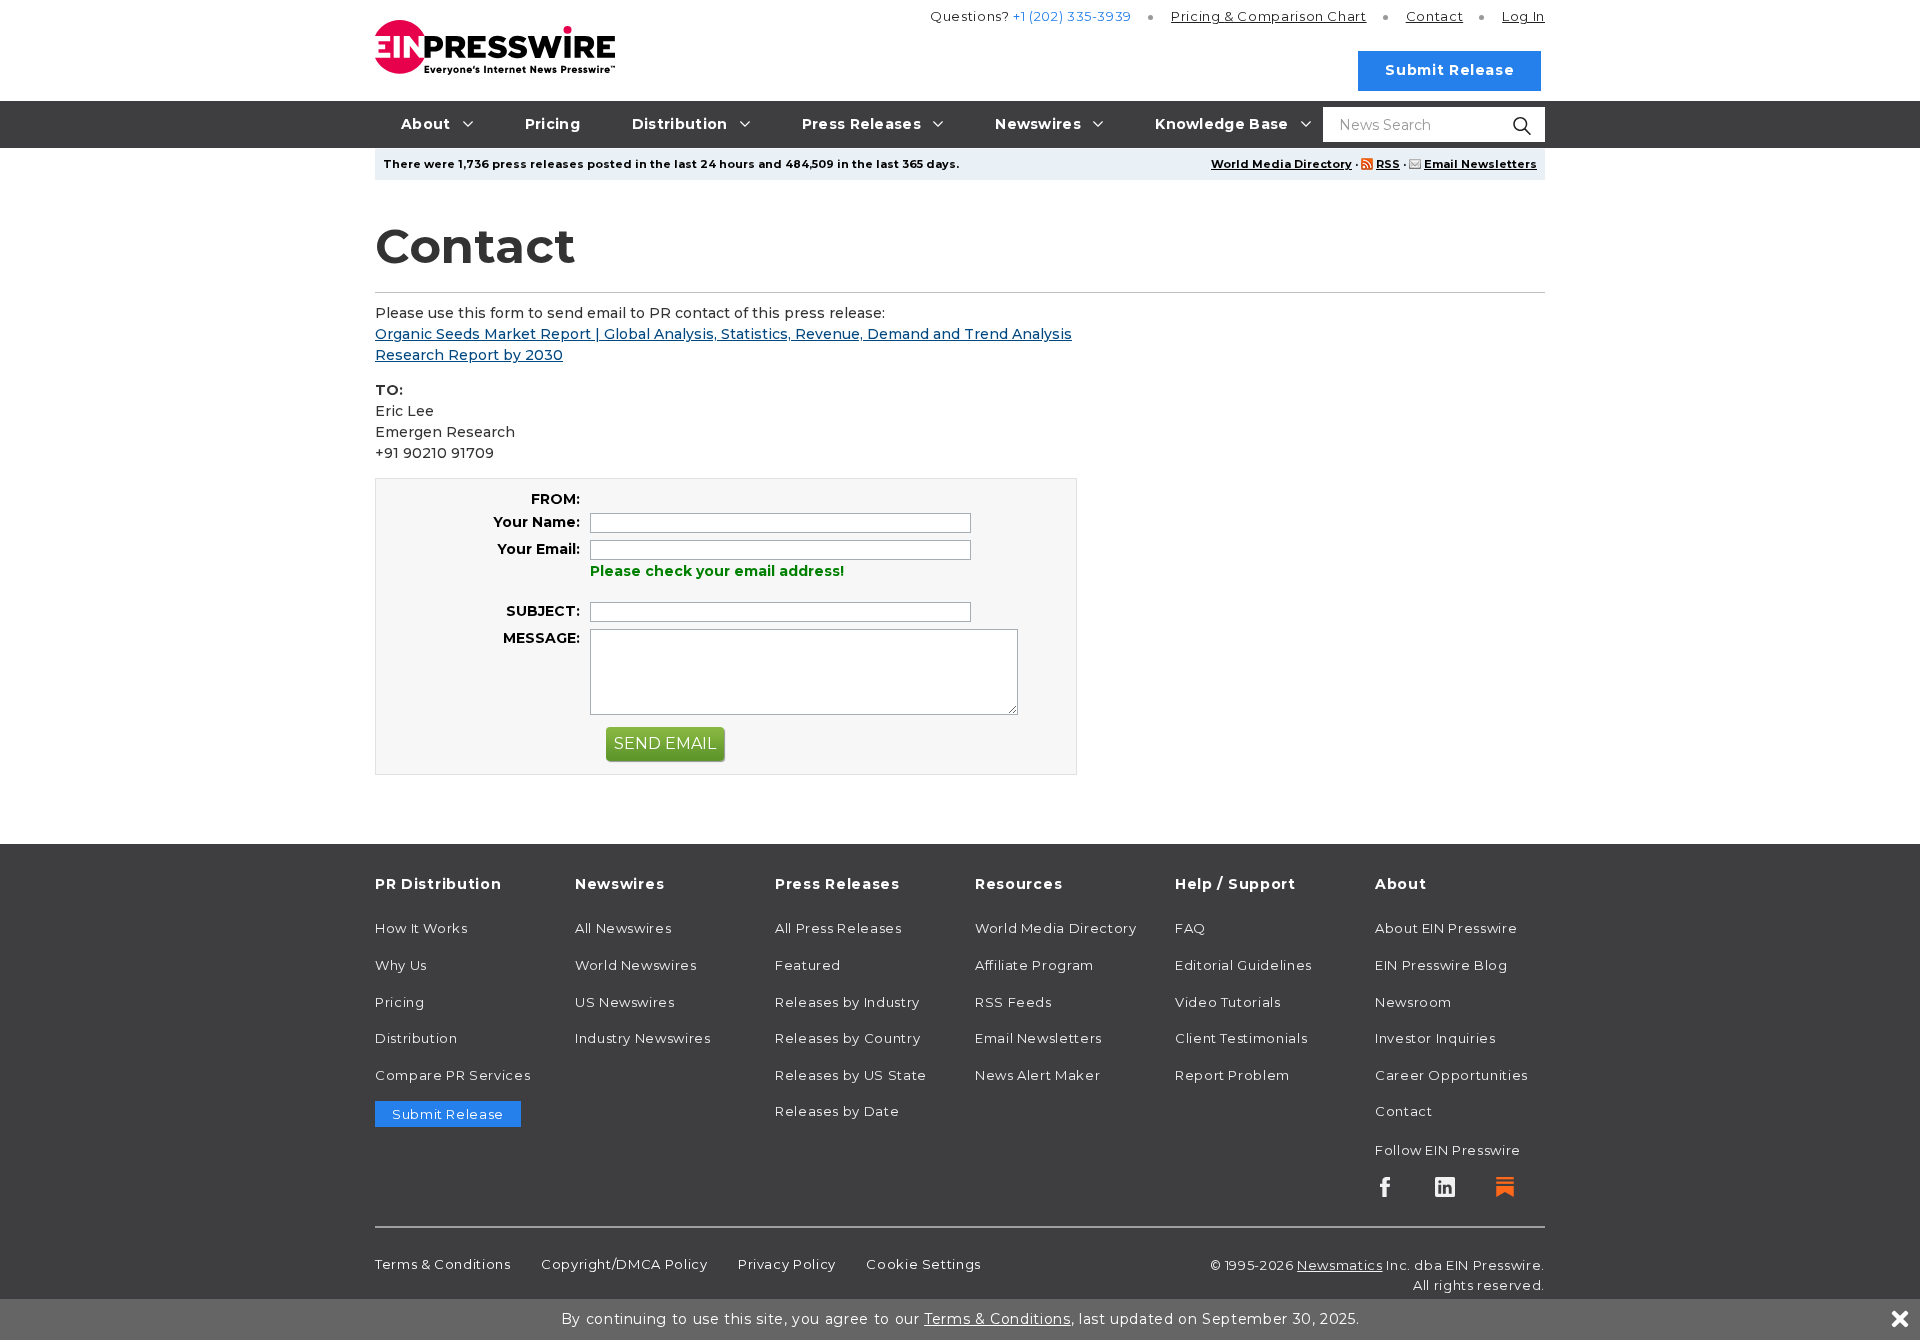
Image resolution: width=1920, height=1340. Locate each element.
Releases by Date (837, 1111)
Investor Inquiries (1435, 1038)
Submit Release (1449, 70)
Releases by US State (851, 1075)
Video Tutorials (1228, 1002)
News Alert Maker (1037, 1075)
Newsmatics (1339, 1265)
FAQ (1190, 928)
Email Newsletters (1480, 164)
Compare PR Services (452, 1075)
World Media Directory (1281, 164)
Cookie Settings (923, 1264)
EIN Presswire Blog (1441, 965)
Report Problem (1232, 1075)
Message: (541, 638)
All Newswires (623, 928)
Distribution (416, 1038)
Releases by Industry (847, 1002)
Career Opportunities (1451, 1075)
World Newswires (636, 965)
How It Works (421, 928)
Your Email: (538, 549)
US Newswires (625, 1002)
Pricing (1269, 16)
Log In (1523, 16)
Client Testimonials (1241, 1038)
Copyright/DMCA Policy (624, 1264)
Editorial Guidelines (1243, 965)
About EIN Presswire (1446, 928)
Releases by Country (847, 1038)
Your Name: (536, 522)
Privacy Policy (787, 1264)
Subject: (543, 611)
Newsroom (1413, 1002)
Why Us (401, 965)
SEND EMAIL (665, 743)
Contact (1434, 16)
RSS (1388, 164)
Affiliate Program (1034, 965)
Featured (808, 965)
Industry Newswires (643, 1038)
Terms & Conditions (443, 1264)
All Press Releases (838, 928)
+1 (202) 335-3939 (1072, 16)
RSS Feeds (1013, 1002)
